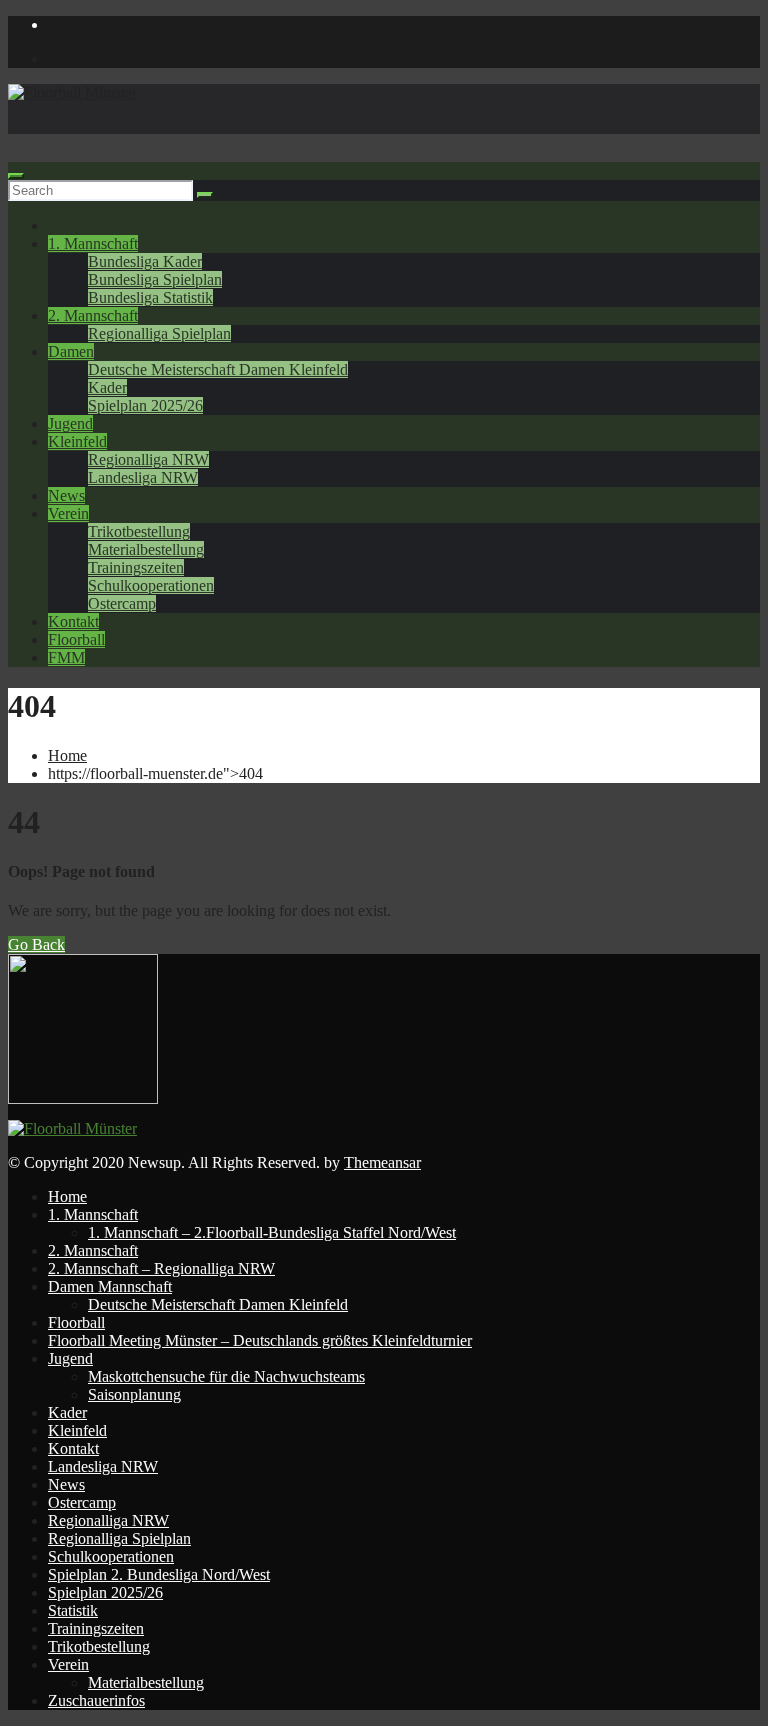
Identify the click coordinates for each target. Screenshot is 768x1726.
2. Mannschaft (93, 315)
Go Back (36, 944)
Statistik (73, 1610)
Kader (107, 387)
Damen (71, 351)
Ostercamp (122, 603)
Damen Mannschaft (110, 1286)
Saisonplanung (134, 1394)
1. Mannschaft (93, 243)
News (66, 495)
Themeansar (382, 1162)
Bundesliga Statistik (150, 297)
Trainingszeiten (136, 567)
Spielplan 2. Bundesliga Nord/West (159, 1574)
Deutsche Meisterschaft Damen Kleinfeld (218, 369)
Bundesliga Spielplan (155, 279)
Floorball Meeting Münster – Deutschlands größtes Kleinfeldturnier (260, 1340)
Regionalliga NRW (148, 459)
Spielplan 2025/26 (145, 405)
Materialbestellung (146, 549)
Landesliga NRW (143, 477)
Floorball (76, 639)
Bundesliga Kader (145, 261)
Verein (68, 513)
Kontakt (73, 621)
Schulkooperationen (151, 585)
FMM (66, 657)
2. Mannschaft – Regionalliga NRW (161, 1268)
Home (67, 755)
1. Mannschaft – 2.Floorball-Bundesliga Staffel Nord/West (272, 1232)
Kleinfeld (77, 441)
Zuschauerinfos (96, 1700)
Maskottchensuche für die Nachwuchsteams (226, 1376)
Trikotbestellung (139, 531)
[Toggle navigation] (16, 176)
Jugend (70, 423)
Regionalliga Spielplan (159, 333)
